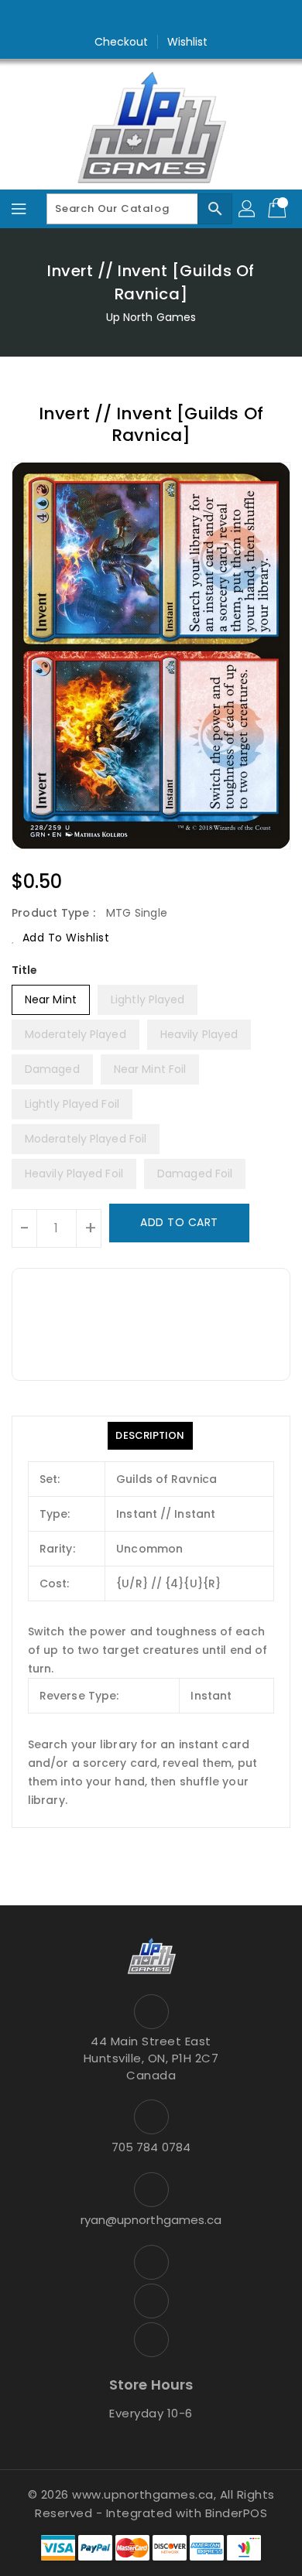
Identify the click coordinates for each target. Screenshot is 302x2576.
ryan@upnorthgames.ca (151, 2220)
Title (25, 970)
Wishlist (188, 42)
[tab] (150, 1436)
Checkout (122, 42)
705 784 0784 (151, 2147)
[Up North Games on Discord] (180, 18)
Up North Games (151, 317)
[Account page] (248, 209)
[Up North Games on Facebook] (122, 18)
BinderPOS (237, 2513)
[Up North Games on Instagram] (151, 18)
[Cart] (279, 209)
